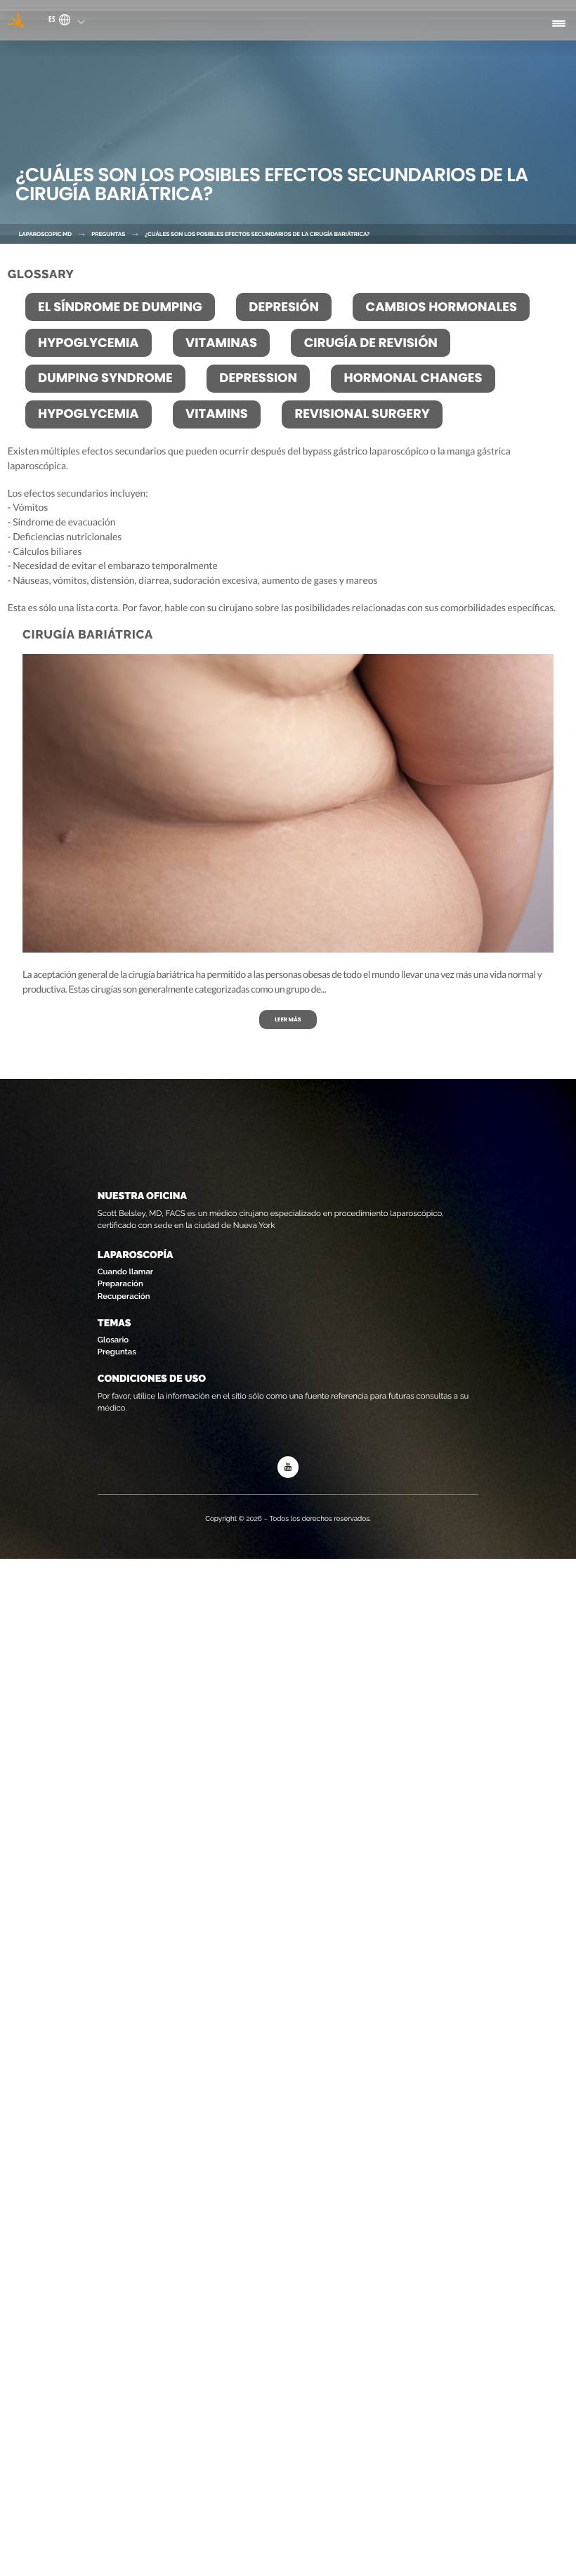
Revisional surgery (362, 394)
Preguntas (108, 214)
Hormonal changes (413, 359)
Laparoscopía (136, 1236)
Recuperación (124, 1276)
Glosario (113, 1320)
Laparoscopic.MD (45, 214)
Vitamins (217, 394)
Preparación (120, 1264)
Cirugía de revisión (371, 323)
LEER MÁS (288, 999)
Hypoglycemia (89, 323)
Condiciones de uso (152, 1359)
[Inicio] (14, 10)
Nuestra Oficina (142, 1177)
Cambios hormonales (441, 288)
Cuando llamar (125, 1252)
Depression (258, 359)
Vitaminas (221, 323)
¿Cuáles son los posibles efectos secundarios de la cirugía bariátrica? (257, 214)
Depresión (284, 288)
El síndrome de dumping (120, 288)
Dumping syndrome (105, 359)
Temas (114, 1304)
